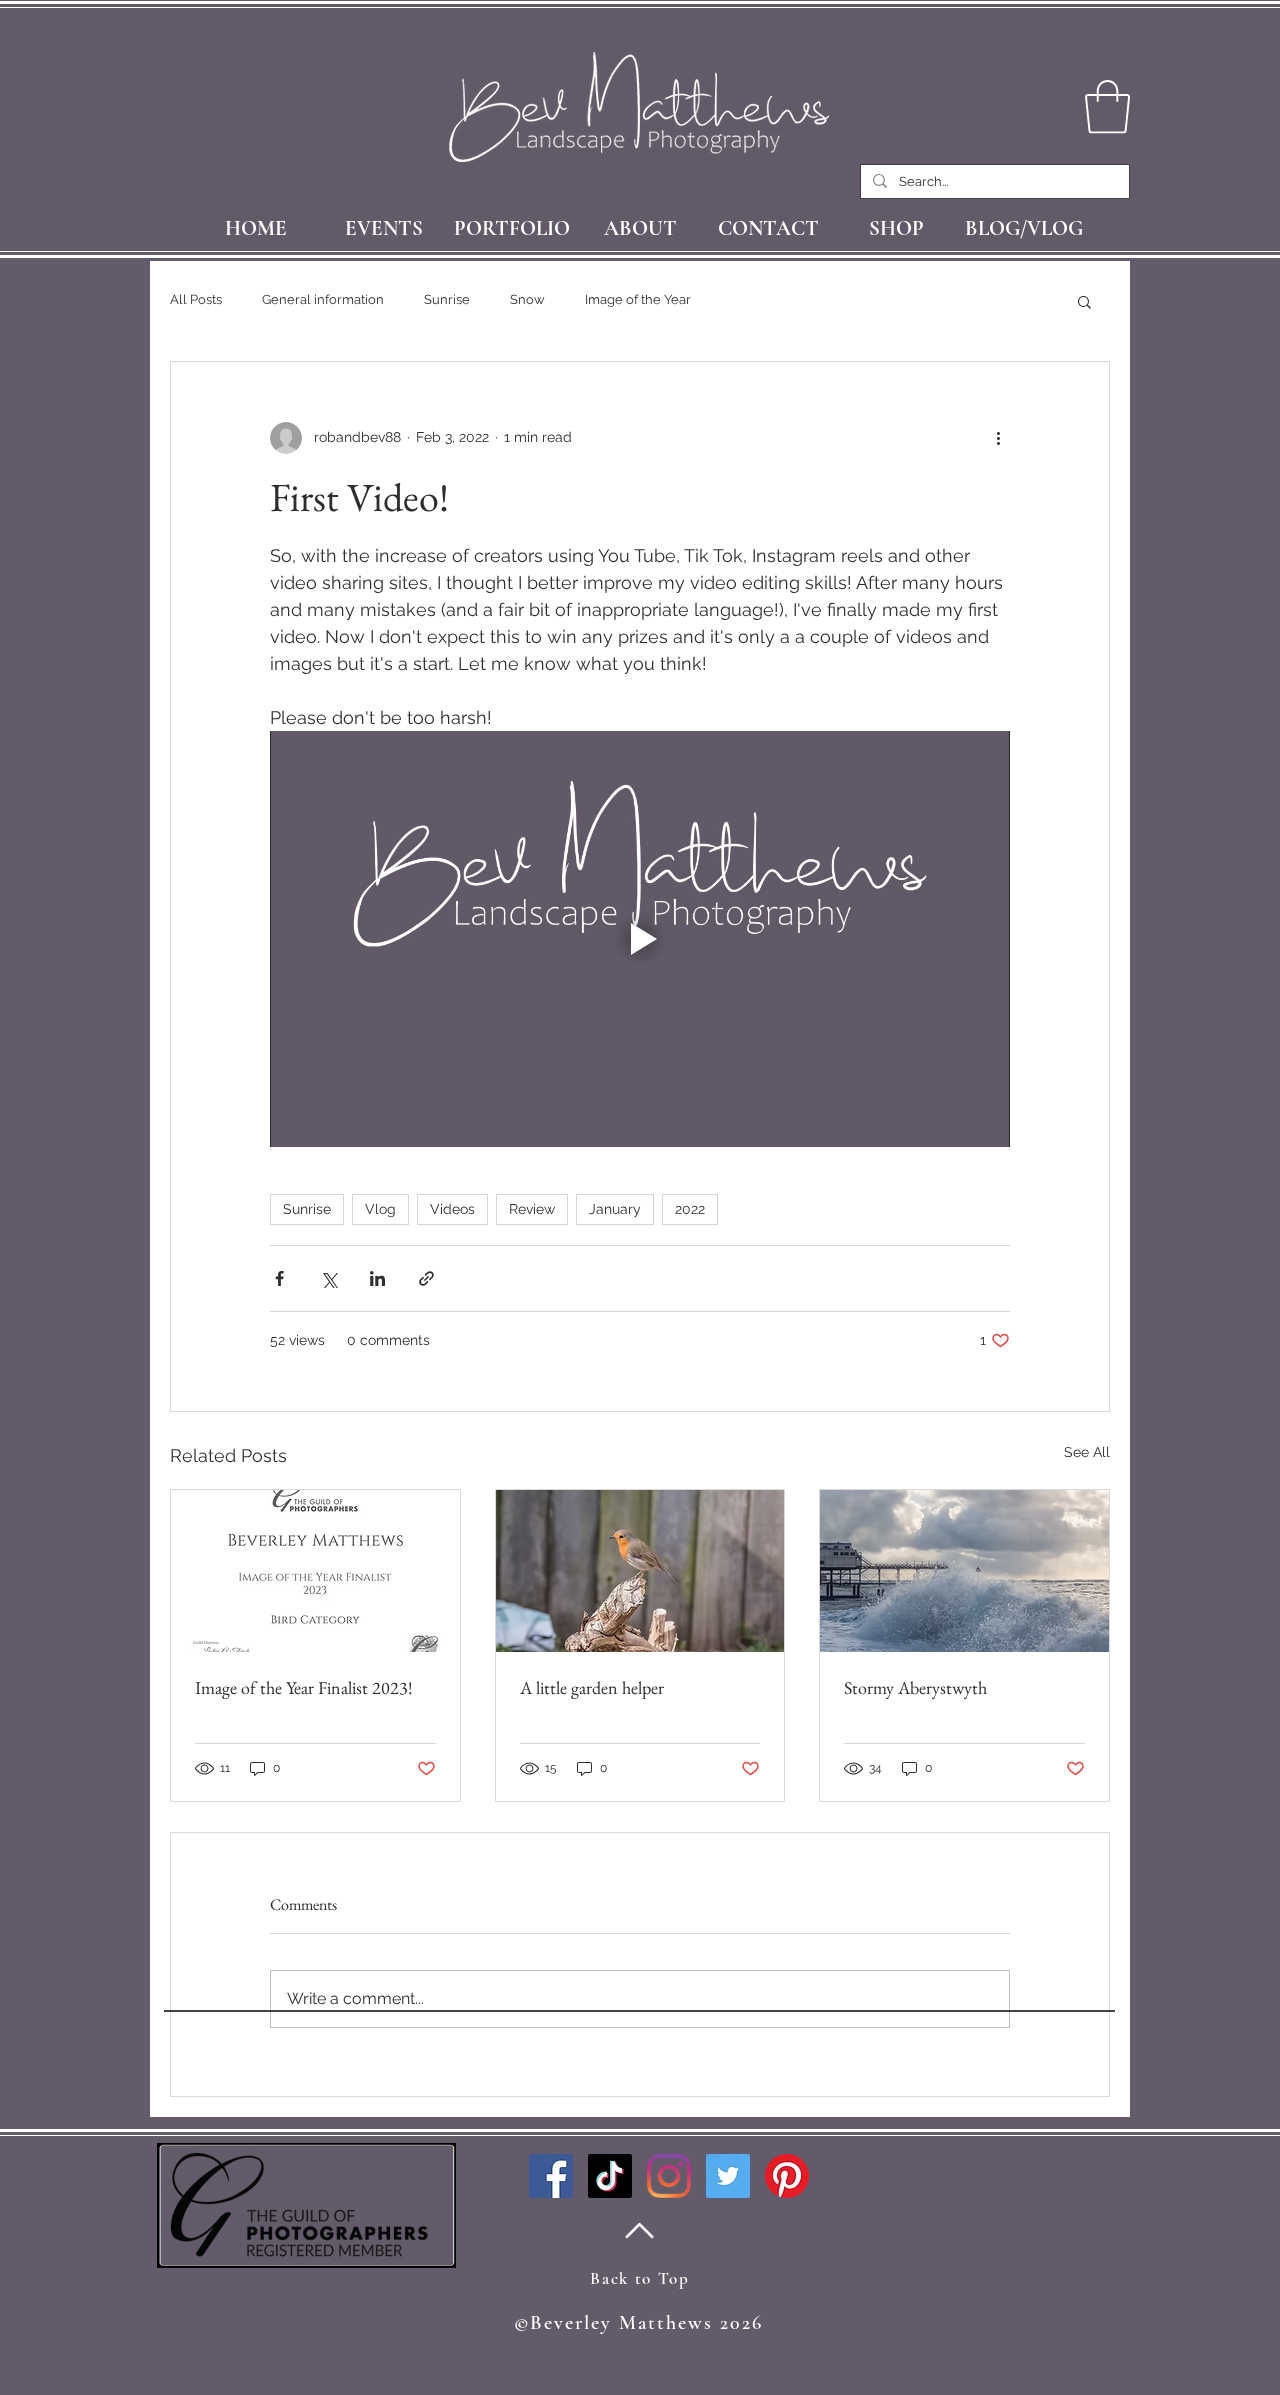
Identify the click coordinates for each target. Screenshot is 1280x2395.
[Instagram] (669, 2176)
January (615, 1209)
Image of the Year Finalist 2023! (304, 1687)
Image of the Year (638, 299)
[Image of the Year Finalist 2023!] (315, 1571)
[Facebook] (551, 2176)
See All (1087, 1452)
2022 (690, 1209)
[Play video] (640, 939)
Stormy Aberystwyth (915, 1687)
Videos (452, 1209)
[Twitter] (728, 2176)
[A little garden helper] (640, 1571)
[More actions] (998, 438)
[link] (1107, 107)
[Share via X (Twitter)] (328, 1278)
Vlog (380, 1209)
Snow (527, 299)
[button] (1084, 301)
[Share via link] (426, 1278)
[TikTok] (610, 2176)
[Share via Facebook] (279, 1278)
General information (323, 299)
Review (532, 1209)
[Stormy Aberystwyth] (964, 1571)
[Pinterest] (787, 2176)
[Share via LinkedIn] (377, 1278)
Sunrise (447, 299)
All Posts (196, 299)
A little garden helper (592, 1687)
